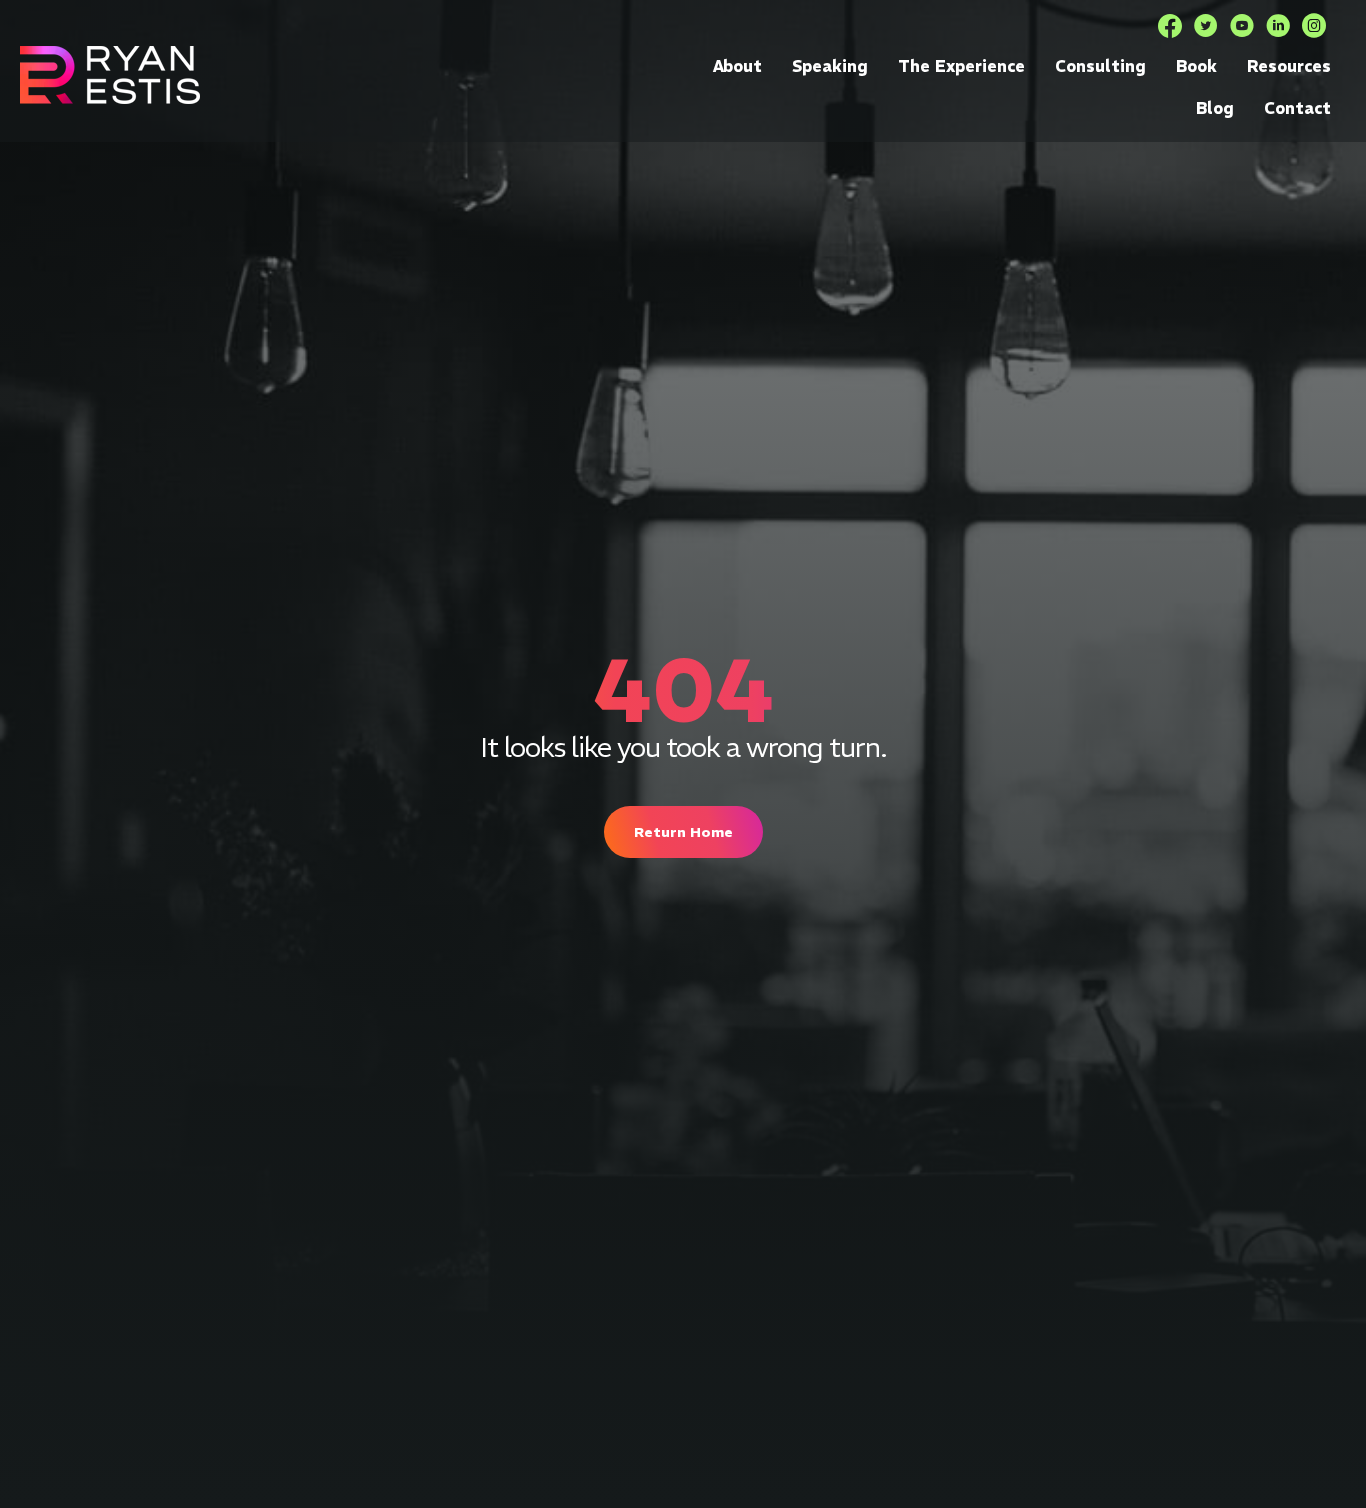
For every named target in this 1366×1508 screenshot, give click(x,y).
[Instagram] (1314, 26)
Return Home (683, 832)
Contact (1297, 108)
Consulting (1100, 66)
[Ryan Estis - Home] (110, 74)
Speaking (830, 66)
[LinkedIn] (1278, 26)
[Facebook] (1170, 26)
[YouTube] (1242, 26)
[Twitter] (1206, 26)
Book (1196, 66)
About (737, 66)
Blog (1215, 108)
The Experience (961, 66)
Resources (1289, 66)
